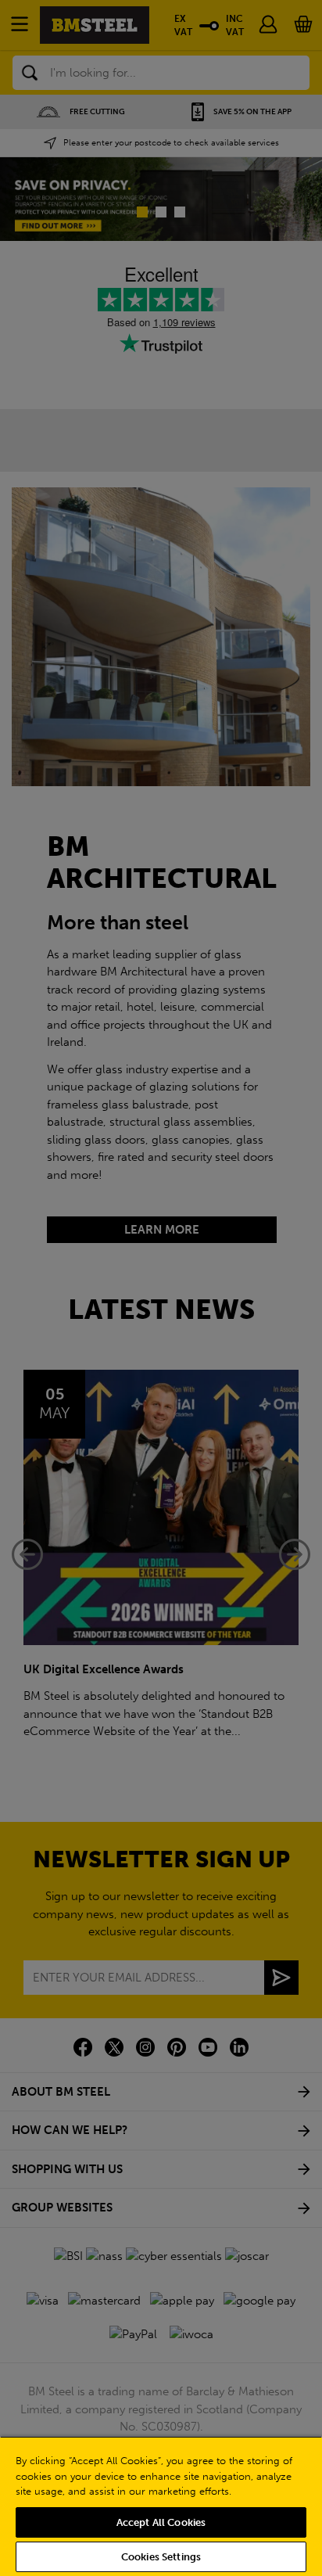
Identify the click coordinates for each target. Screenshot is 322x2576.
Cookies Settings (161, 2557)
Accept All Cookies (161, 2522)
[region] (161, 2506)
